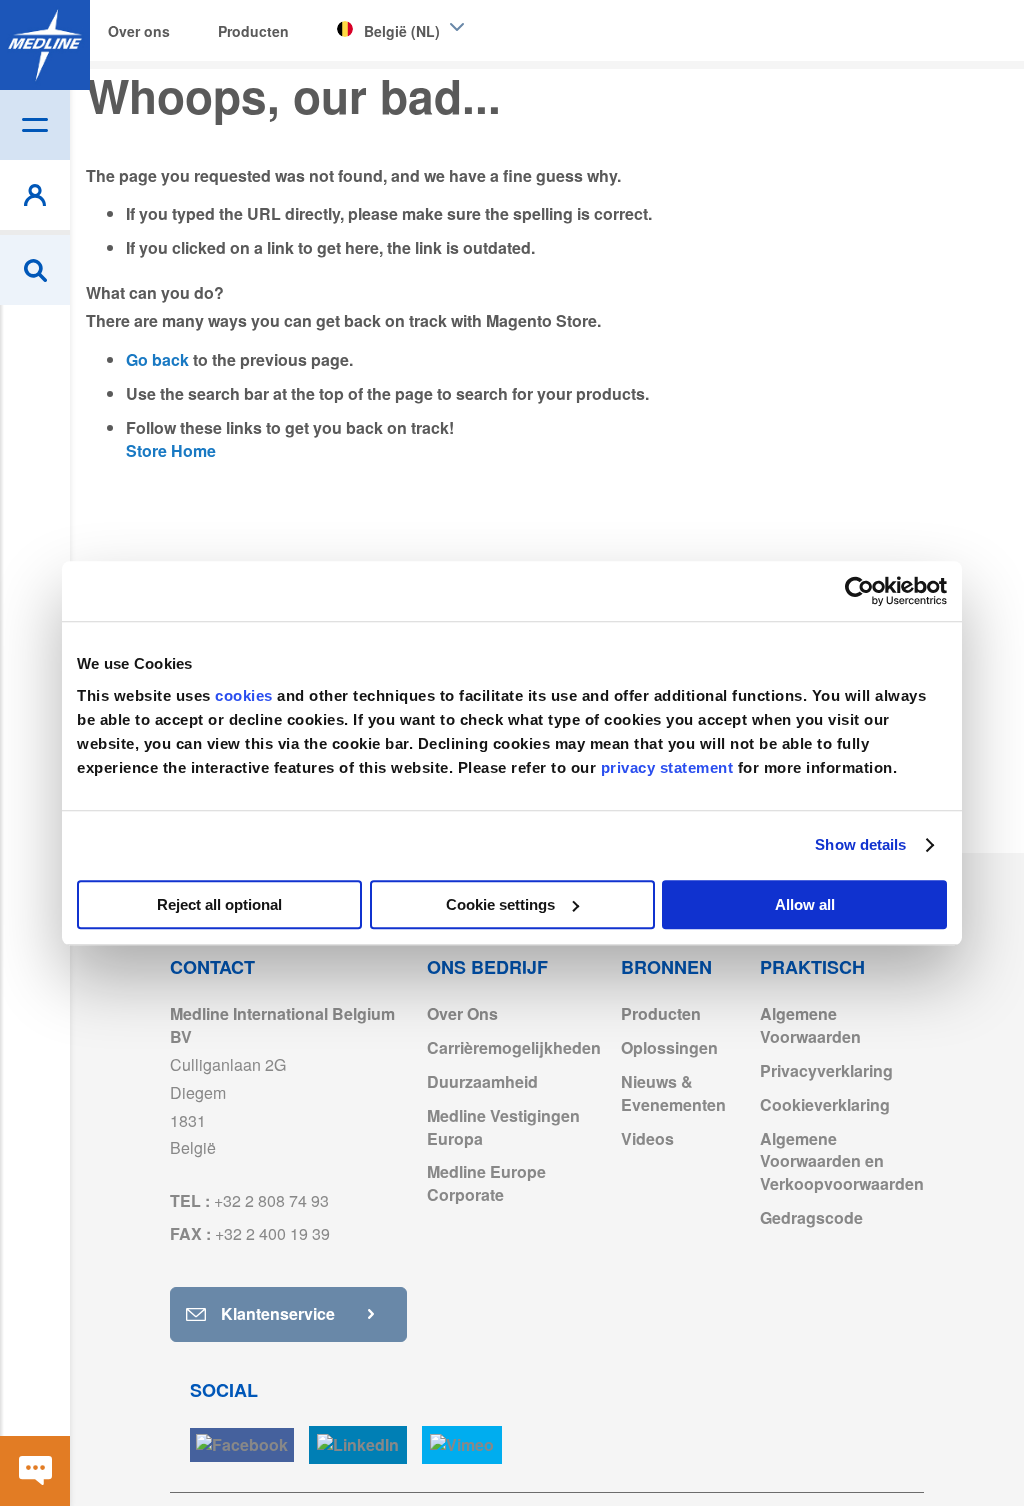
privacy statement (667, 767)
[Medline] (45, 45)
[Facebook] (242, 1445)
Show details (860, 844)
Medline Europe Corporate (486, 1183)
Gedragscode (811, 1217)
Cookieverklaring (825, 1104)
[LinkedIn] (358, 1445)
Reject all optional (219, 904)
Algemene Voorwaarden (810, 1025)
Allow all (805, 904)
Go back (157, 359)
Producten (661, 1013)
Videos (647, 1138)
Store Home (171, 450)
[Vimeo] (462, 1445)
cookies (246, 695)
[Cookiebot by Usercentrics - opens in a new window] (859, 591)
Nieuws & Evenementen (673, 1093)
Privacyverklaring (826, 1070)
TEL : (249, 1200)
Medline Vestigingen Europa (503, 1127)
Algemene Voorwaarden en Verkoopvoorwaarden (842, 1161)
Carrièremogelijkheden (514, 1047)
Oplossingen (669, 1047)
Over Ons (462, 1013)
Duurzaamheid (482, 1081)
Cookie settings (500, 904)
